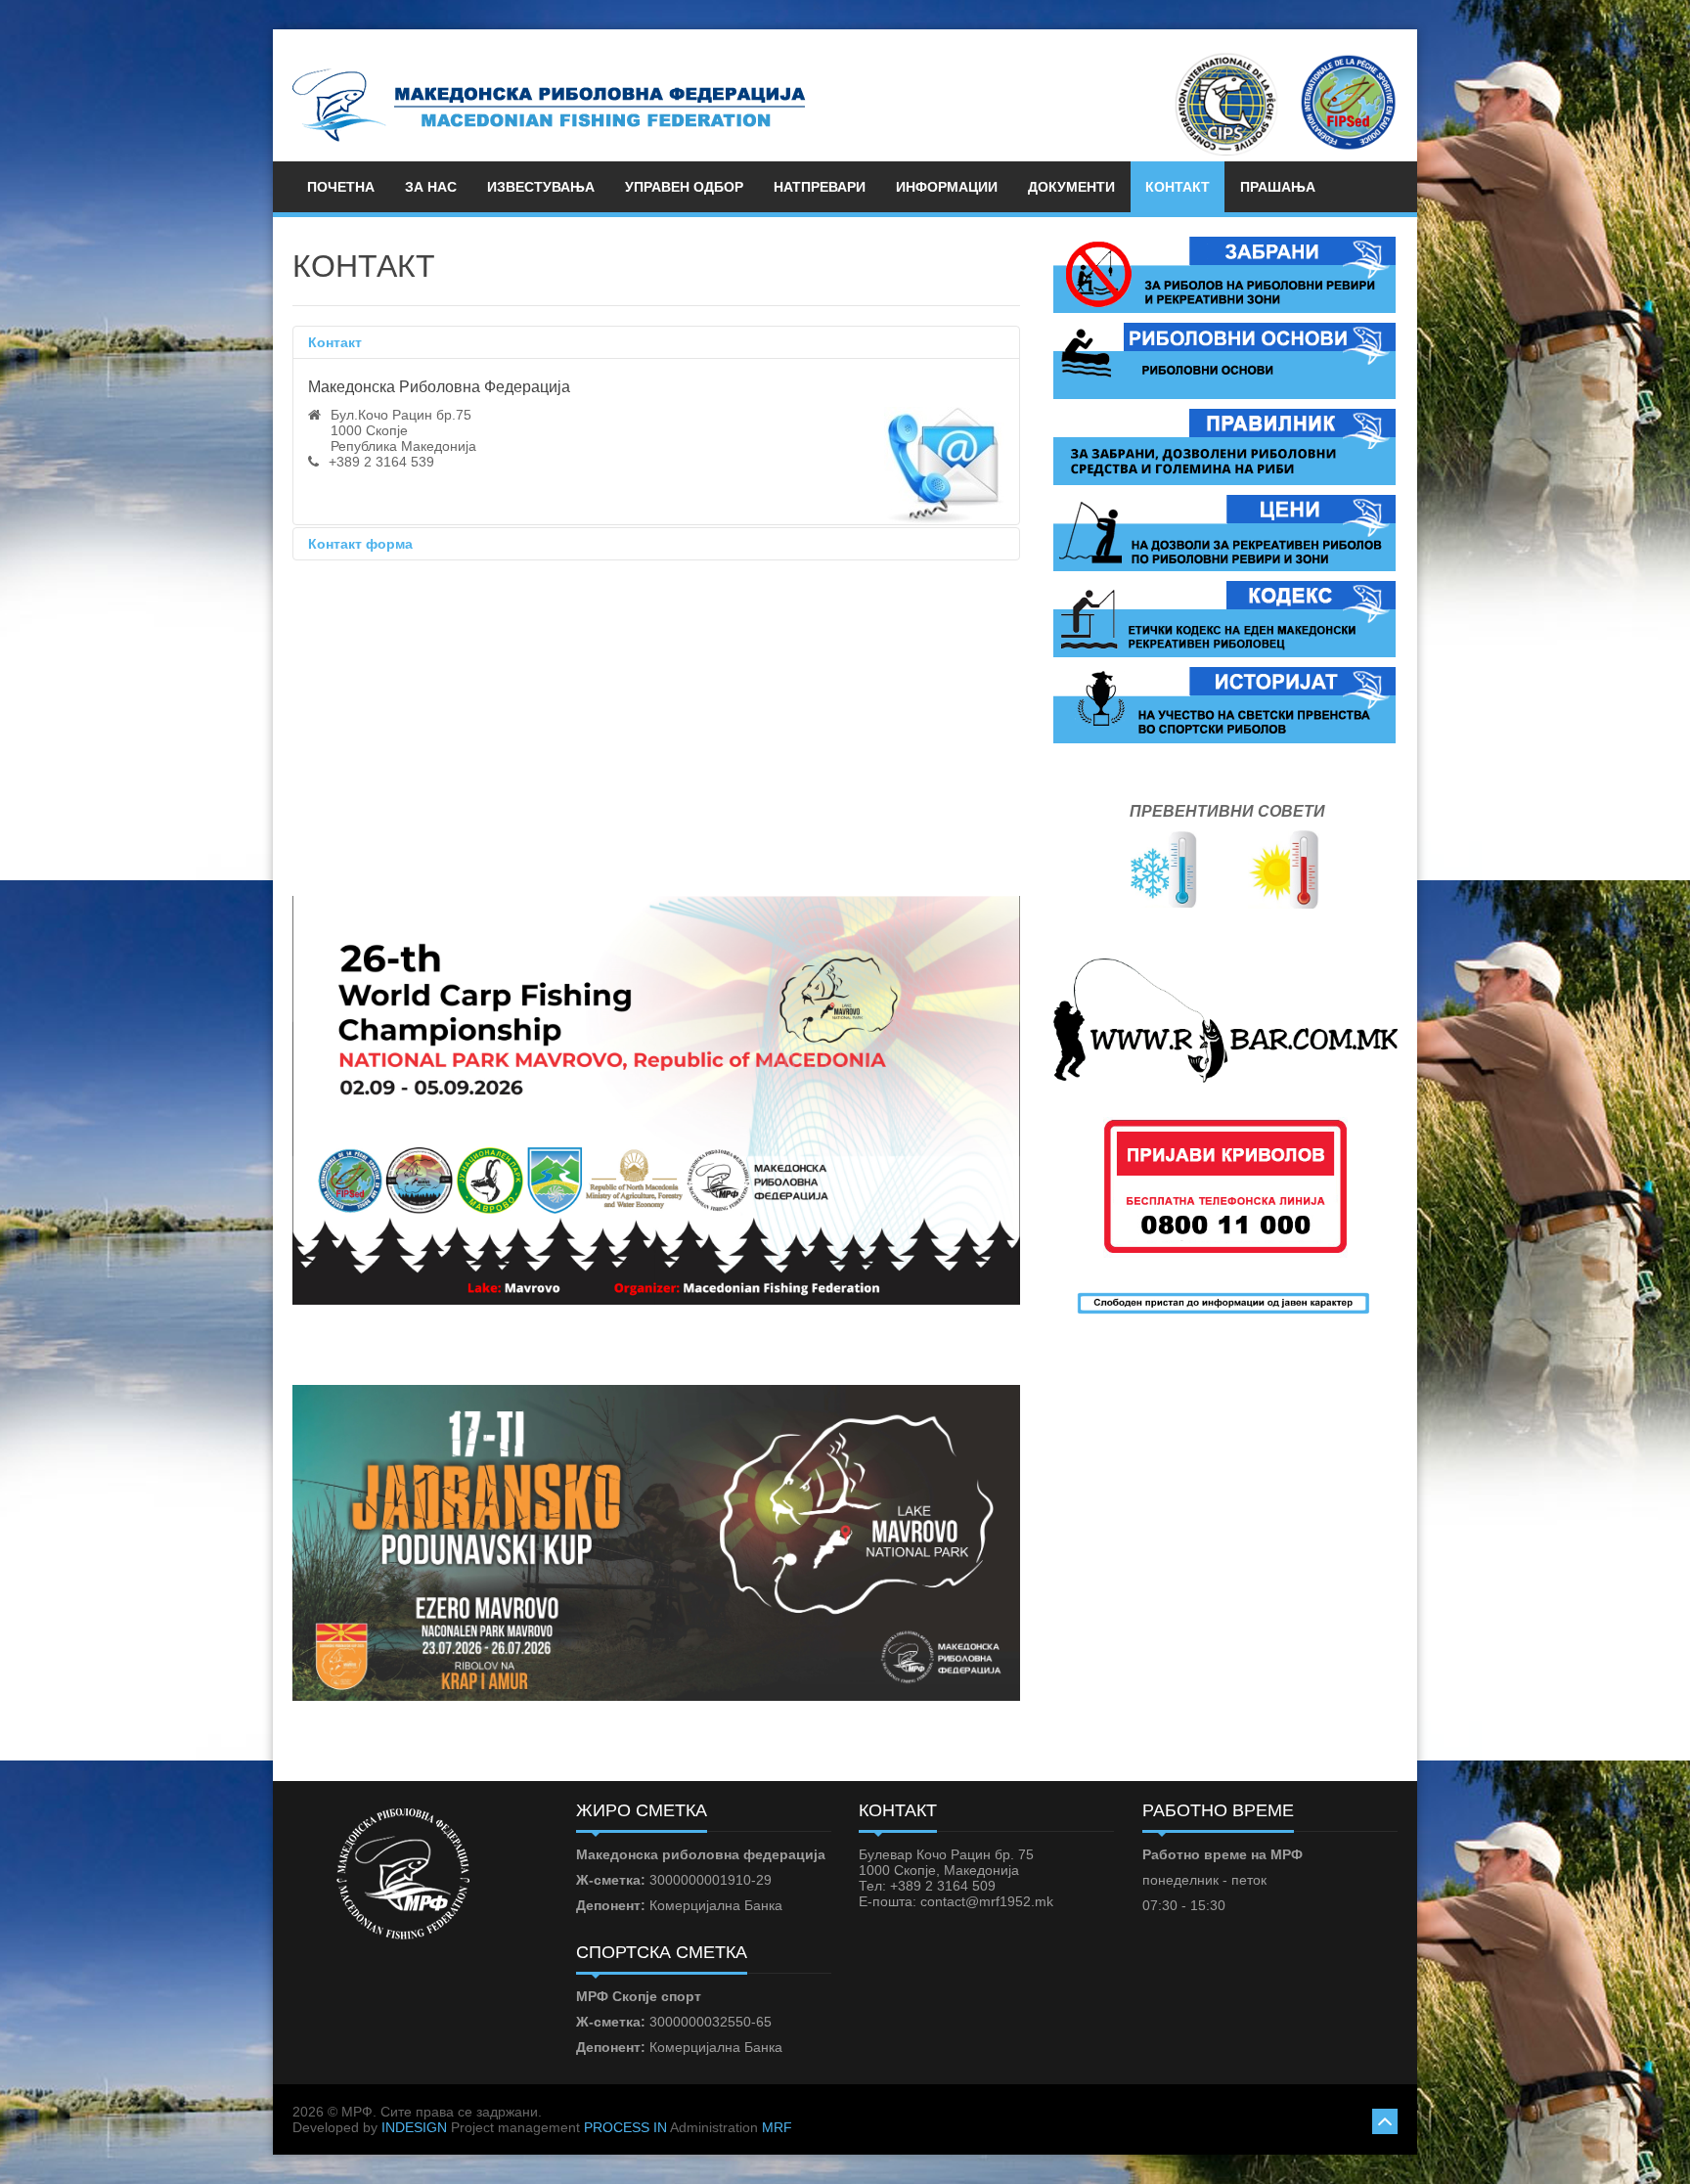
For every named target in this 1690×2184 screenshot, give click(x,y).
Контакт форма (360, 544)
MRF (777, 2127)
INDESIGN (414, 2127)
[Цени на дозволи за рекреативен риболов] (1224, 532)
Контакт (335, 342)
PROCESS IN (625, 2127)
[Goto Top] (1385, 2119)
